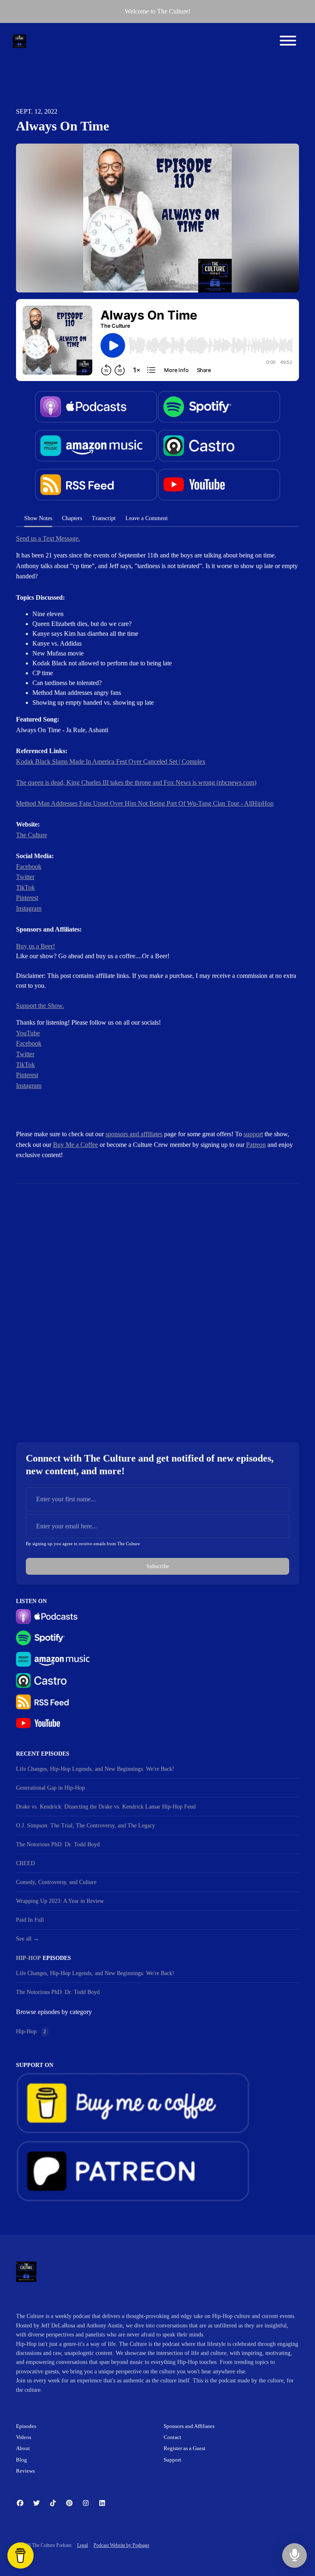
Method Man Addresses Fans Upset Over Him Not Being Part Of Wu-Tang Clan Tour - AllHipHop (145, 803)
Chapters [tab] (72, 518)
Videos (24, 2437)
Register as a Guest (185, 2448)
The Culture (32, 835)
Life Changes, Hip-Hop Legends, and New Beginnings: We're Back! (95, 1769)
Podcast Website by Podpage (121, 2545)
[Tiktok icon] (53, 2503)
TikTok (25, 887)
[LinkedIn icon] (102, 2503)
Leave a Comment (147, 518)
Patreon (256, 1145)
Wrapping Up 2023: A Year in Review (60, 1901)
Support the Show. (40, 1006)
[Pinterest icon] (69, 2503)
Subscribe (158, 1566)
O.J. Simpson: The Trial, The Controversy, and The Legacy (86, 1826)
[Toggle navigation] (288, 42)
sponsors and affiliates (134, 1134)
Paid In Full (30, 1920)
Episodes (26, 2426)
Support (172, 2460)
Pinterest (27, 898)
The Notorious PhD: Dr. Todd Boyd (58, 1844)
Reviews (25, 2471)
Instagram (29, 908)
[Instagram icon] (86, 2503)
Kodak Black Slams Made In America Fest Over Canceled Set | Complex (111, 762)
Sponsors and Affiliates (189, 2426)
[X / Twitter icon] (37, 2503)
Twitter (25, 877)
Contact (172, 2437)
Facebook (29, 867)
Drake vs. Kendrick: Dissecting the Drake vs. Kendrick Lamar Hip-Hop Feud (106, 1807)
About (23, 2448)
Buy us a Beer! (35, 946)
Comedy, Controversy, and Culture (56, 1882)
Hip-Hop (29, 1958)
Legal (82, 2545)
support (253, 1134)
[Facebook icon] (20, 2503)
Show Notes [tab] (38, 518)
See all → (27, 1939)
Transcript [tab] (104, 518)
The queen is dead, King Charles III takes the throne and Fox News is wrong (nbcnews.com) (136, 782)
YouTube (28, 1033)
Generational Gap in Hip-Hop (50, 1788)
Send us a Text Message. (48, 538)
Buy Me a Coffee (75, 1145)
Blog (22, 2460)
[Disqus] (157, 1306)
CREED (25, 1863)
